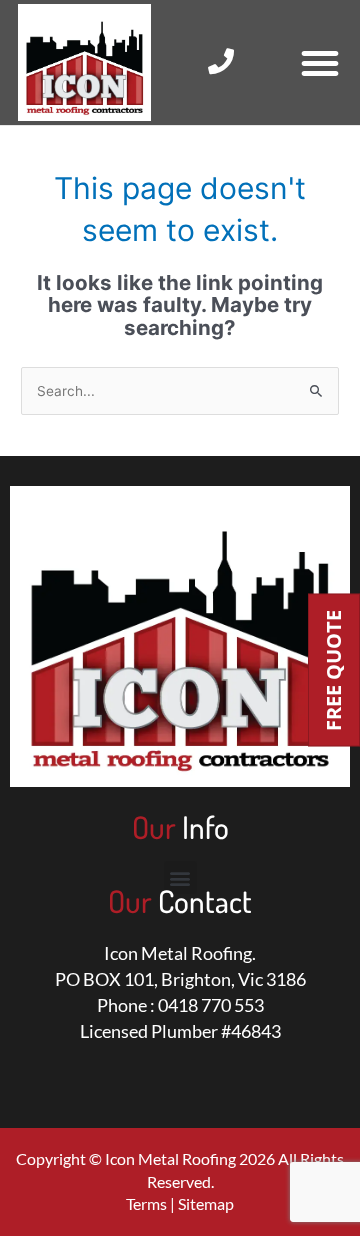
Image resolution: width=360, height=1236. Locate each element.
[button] (320, 63)
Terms (146, 1203)
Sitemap (206, 1203)
